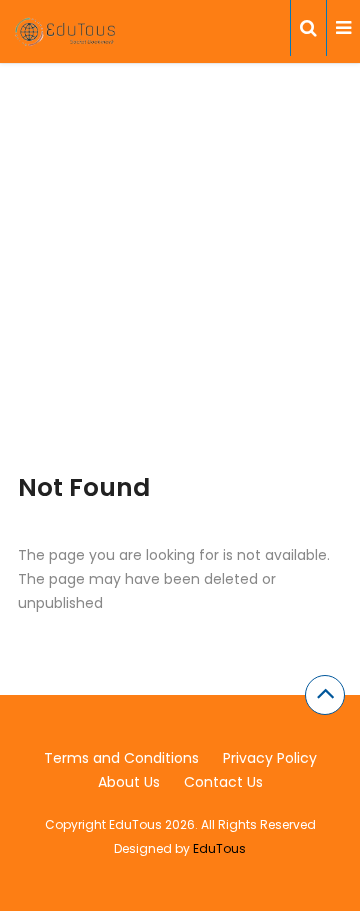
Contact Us (223, 782)
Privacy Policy (270, 758)
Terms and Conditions (121, 758)
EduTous (219, 848)
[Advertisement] (180, 293)
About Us (129, 782)
